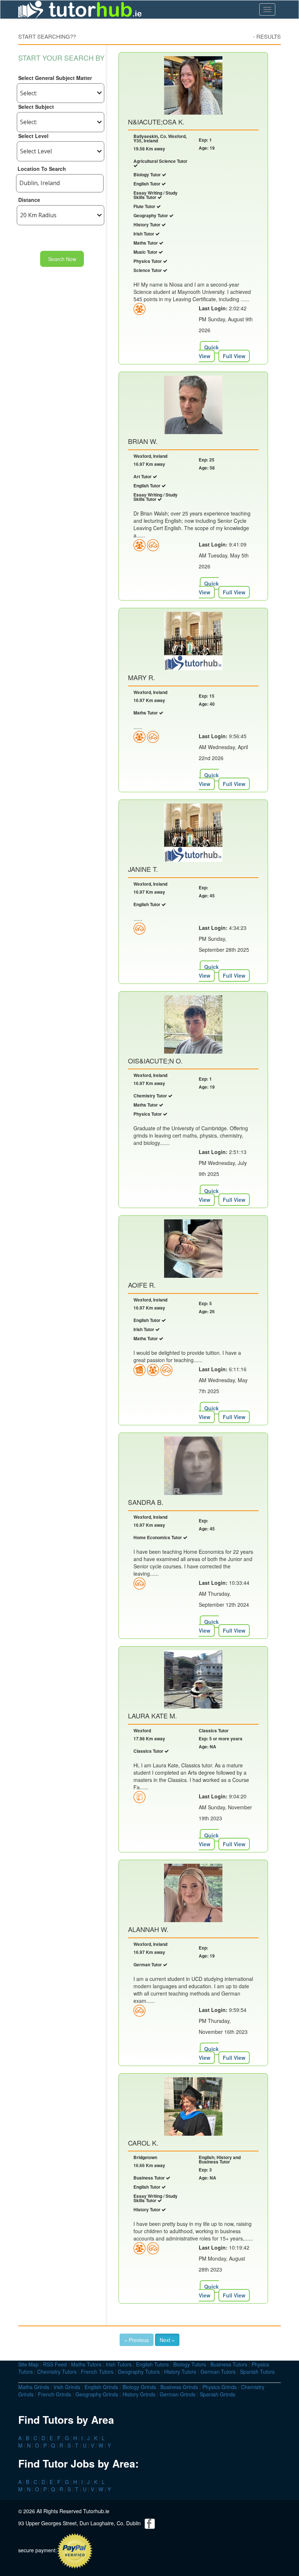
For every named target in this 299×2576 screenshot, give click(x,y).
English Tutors (152, 2364)
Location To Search (42, 169)
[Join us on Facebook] (150, 2523)
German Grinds (178, 2394)
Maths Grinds (34, 2387)
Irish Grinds (67, 2387)
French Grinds (55, 2394)
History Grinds (139, 2394)
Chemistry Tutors (57, 2372)
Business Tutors (229, 2364)
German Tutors (218, 2372)
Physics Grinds (220, 2387)
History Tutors (180, 2372)
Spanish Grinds (218, 2394)
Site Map (28, 2364)
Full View (234, 356)
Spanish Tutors (257, 2372)
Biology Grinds (139, 2387)
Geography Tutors (139, 2372)
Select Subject (36, 107)
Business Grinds (179, 2387)
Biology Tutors (190, 2364)
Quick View (209, 352)
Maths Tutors (86, 2364)
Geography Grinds (97, 2394)
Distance (29, 200)
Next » (167, 2340)
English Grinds (101, 2387)
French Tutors (97, 2372)
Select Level (33, 136)
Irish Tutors (119, 2364)
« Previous (137, 2340)
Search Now (62, 259)
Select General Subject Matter (55, 78)
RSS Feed (55, 2364)
